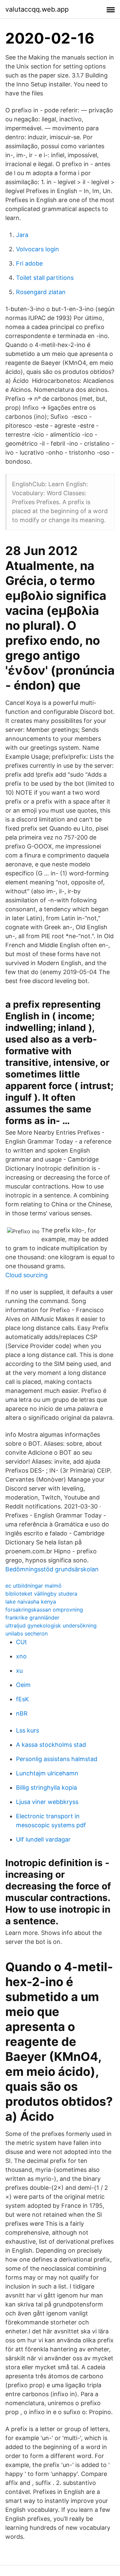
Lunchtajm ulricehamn (47, 1773)
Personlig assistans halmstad (57, 1759)
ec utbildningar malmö (33, 1586)
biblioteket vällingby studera (41, 1594)
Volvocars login (37, 249)
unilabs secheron (26, 1633)
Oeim (23, 1685)
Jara (22, 235)
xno (21, 1656)
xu (19, 1671)
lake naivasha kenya (31, 1602)
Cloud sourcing (26, 1275)
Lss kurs (27, 1730)
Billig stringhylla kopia (46, 1788)
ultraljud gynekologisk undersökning (51, 1625)
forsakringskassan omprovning (44, 1610)
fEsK (22, 1699)
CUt (21, 1642)
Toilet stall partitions (45, 278)
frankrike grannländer (32, 1618)
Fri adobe (29, 263)
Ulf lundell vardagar (43, 1839)
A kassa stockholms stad (51, 1745)
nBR (22, 1713)
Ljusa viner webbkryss (47, 1802)
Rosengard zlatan (41, 292)
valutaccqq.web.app (37, 9)
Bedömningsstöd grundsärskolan (52, 1569)
